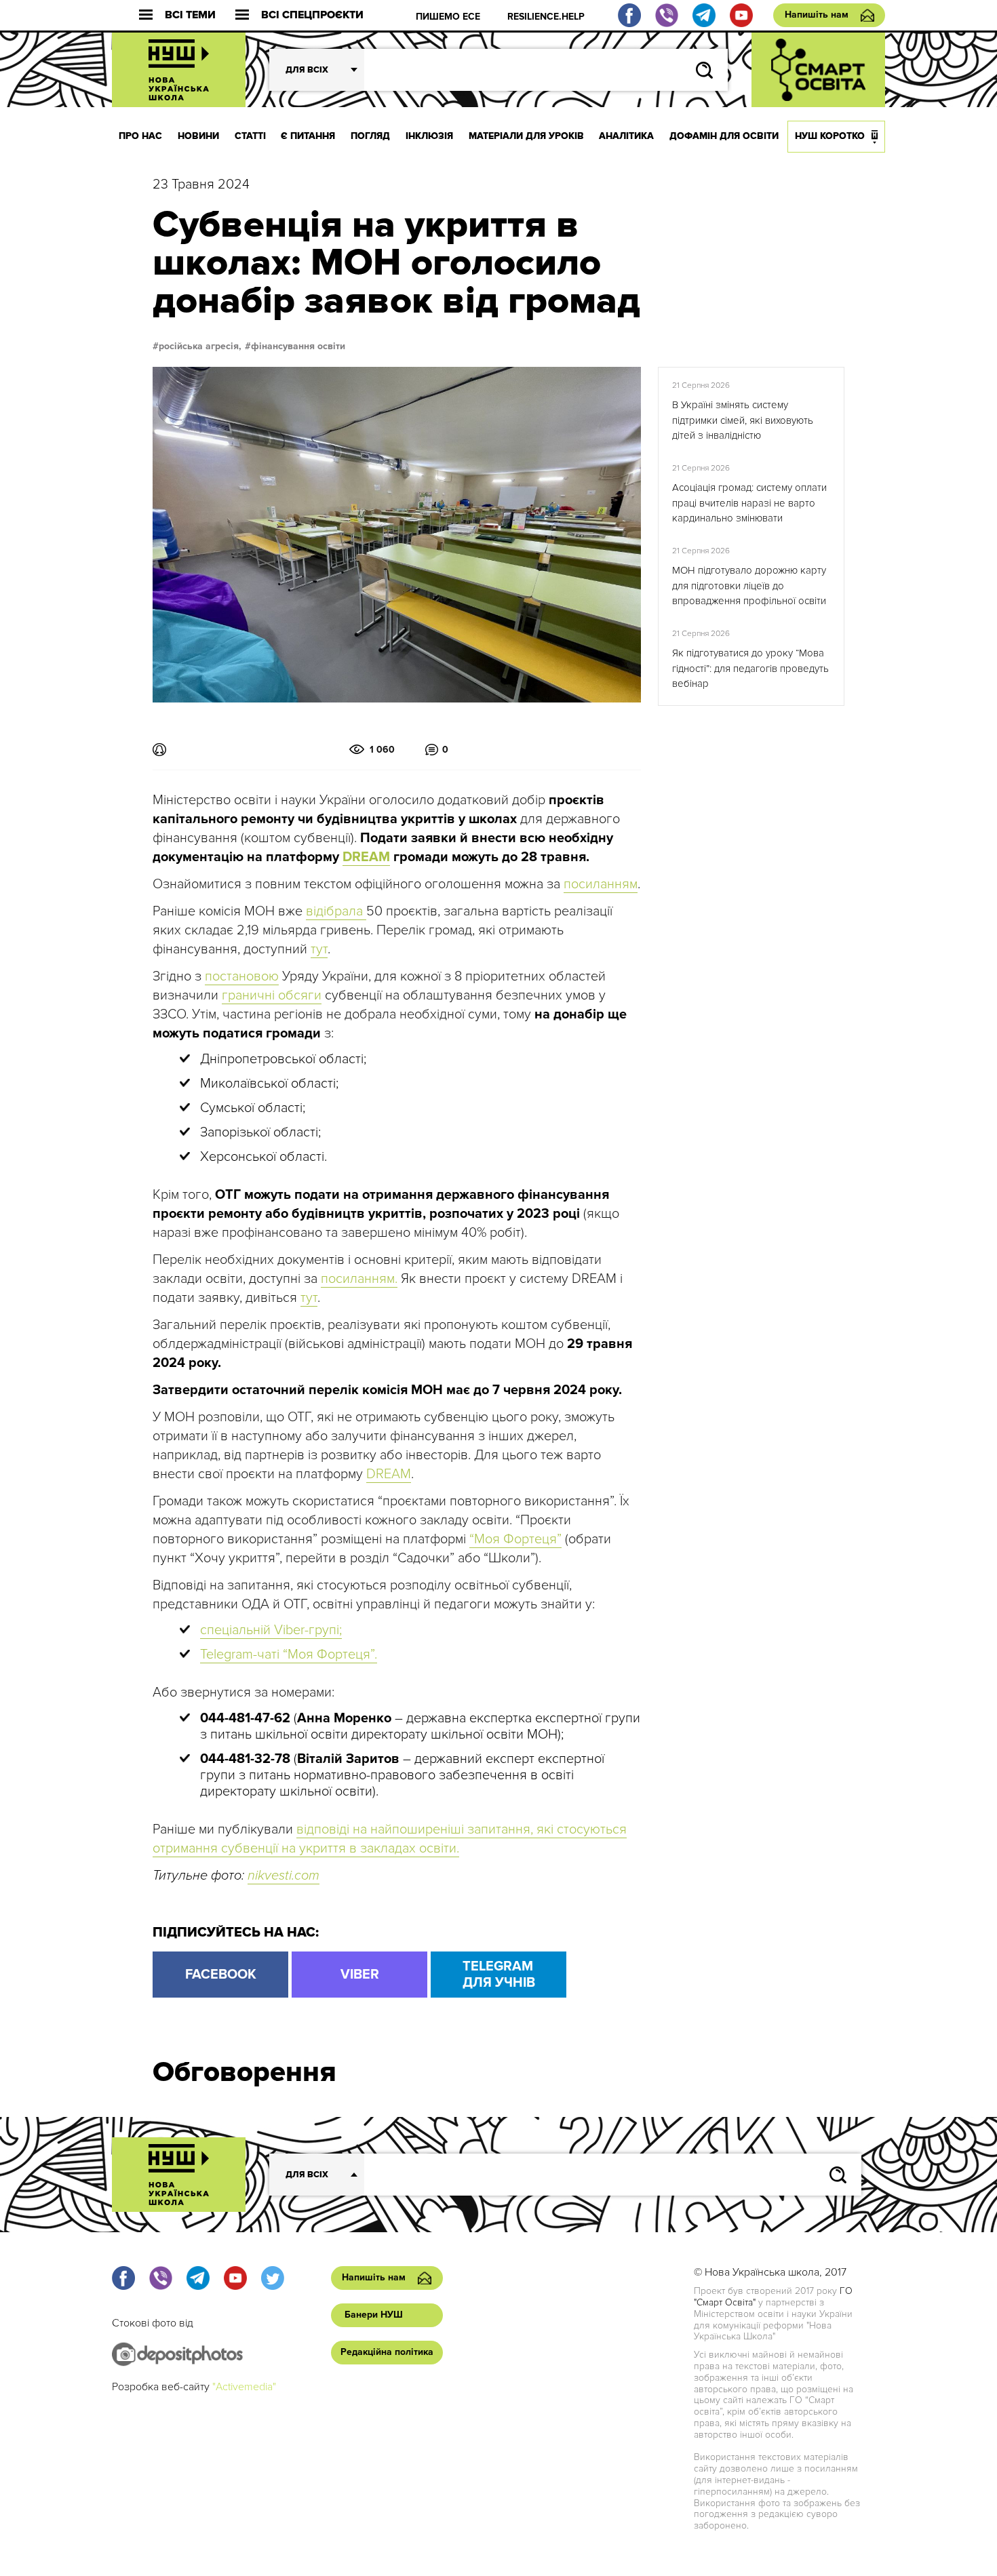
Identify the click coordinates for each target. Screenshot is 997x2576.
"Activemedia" (244, 2387)
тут (319, 949)
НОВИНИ (198, 136)
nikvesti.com (284, 1876)
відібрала (336, 911)
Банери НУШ (374, 2315)
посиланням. (359, 1279)
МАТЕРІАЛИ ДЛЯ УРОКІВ (526, 136)
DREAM (389, 1474)
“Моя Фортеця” (515, 1539)
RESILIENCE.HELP (546, 17)
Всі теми (190, 15)
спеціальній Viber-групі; (271, 1630)
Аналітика (626, 136)
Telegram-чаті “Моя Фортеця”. (289, 1654)
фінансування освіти (298, 346)
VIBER (360, 1975)
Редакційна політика (387, 2352)
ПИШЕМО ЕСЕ (448, 17)
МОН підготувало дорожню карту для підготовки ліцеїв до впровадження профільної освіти (749, 586)
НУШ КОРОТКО (830, 136)
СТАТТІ (250, 136)
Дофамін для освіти (724, 136)
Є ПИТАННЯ (308, 136)
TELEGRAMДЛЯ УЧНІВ (499, 1975)
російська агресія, (200, 346)
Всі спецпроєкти (312, 15)
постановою (242, 976)
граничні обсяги (272, 995)
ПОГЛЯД (370, 136)
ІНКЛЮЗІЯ (429, 136)
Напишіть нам (817, 15)
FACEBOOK (221, 1975)
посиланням (601, 884)
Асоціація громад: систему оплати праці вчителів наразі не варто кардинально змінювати (749, 503)
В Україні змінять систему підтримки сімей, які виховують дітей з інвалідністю (743, 420)
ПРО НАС (140, 136)
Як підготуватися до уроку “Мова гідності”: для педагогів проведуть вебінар (750, 668)
